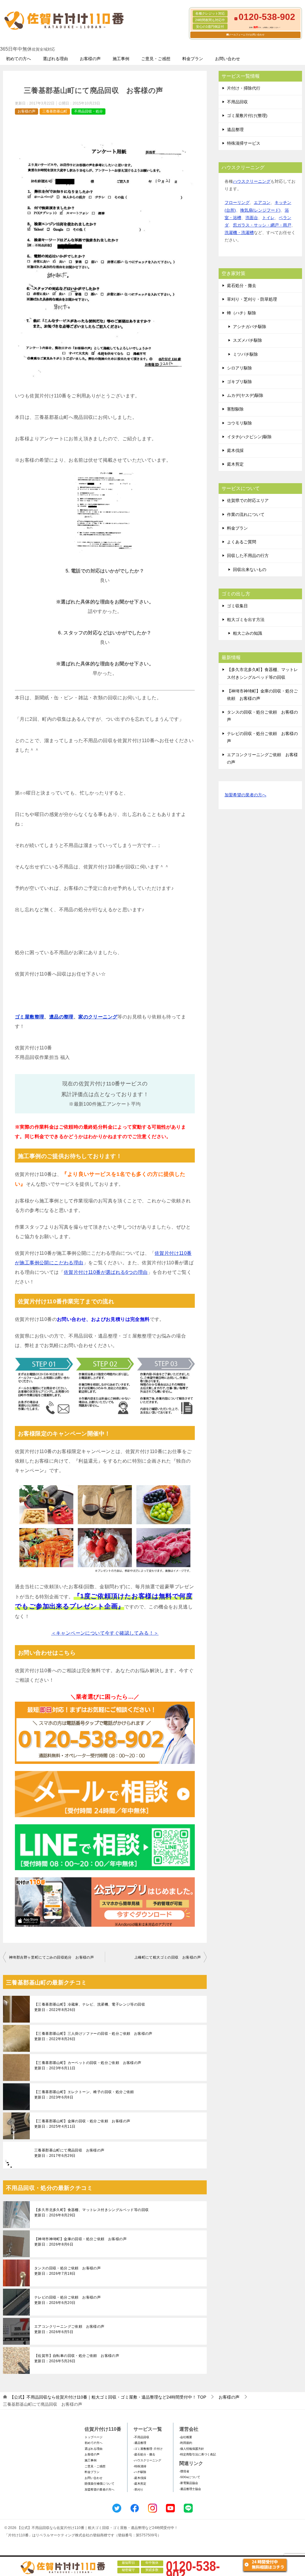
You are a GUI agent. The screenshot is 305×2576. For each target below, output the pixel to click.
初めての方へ (18, 59)
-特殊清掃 (140, 2466)
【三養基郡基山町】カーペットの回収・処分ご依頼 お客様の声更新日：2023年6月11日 (88, 2065)
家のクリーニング (98, 1017)
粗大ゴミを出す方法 (246, 620)
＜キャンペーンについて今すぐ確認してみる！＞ (105, 1633)
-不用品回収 (141, 2437)
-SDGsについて (190, 2477)
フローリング (237, 202)
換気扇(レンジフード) (260, 210)
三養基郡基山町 (55, 111)
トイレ (268, 218)
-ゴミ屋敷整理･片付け (148, 2449)
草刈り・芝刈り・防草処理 (252, 299)
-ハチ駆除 (140, 2472)
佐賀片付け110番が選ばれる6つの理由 (106, 1272)
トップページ (94, 2437)
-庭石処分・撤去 (144, 2454)
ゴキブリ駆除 (239, 382)
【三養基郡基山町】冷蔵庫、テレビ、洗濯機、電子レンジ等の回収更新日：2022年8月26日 (90, 2007)
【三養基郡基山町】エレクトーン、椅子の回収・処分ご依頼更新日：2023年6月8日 (84, 2095)
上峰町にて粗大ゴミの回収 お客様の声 (168, 1957)
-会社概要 (186, 2437)
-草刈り (138, 2490)
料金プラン (193, 59)
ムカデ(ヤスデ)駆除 (245, 395)
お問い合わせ (228, 59)
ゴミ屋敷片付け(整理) (247, 116)
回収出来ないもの (250, 570)
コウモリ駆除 (239, 423)
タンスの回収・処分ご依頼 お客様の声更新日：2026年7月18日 (67, 2271)
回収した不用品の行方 (248, 556)
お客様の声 (90, 59)
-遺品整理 (140, 2443)
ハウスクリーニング (252, 181)
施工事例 (121, 59)
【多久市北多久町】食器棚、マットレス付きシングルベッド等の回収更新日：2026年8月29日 (91, 2213)
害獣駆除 (235, 409)
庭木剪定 (235, 464)
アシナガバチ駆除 (250, 327)
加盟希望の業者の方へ (245, 795)
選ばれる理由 (55, 59)
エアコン (262, 202)
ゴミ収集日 (237, 606)
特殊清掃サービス (244, 143)
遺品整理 (235, 129)
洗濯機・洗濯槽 (239, 233)
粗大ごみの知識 (248, 633)
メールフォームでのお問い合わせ (247, 35)
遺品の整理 (61, 1017)
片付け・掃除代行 (244, 88)
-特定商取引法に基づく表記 (198, 2454)
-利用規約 (186, 2443)
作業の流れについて (246, 514)
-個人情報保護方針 (192, 2449)
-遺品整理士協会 (190, 2489)
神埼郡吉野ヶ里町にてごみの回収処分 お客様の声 (51, 1957)
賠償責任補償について (99, 2484)
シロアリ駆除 (239, 368)
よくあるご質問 (242, 542)
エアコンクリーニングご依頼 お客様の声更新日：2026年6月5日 (69, 2329)
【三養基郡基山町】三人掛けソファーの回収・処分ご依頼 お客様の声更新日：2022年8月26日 (93, 2036)
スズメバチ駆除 (248, 340)
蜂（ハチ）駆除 (242, 313)
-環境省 (184, 2471)
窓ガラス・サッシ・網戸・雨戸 (262, 225)
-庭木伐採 (140, 2478)
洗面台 (252, 218)
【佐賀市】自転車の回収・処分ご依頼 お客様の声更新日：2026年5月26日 (77, 2358)
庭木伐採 (235, 450)
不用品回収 (237, 102)
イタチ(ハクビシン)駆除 (249, 437)
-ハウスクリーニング (147, 2460)
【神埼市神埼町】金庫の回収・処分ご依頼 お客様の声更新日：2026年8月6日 (80, 2242)
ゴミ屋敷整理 (29, 1017)
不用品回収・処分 (88, 111)
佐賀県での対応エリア (248, 500)
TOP (108, 2397)
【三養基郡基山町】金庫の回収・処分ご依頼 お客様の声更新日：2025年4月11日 (82, 2124)
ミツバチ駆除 (245, 354)
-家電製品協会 (189, 2483)
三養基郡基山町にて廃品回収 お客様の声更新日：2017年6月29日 (69, 2153)
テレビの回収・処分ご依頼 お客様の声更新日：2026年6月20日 (67, 2300)
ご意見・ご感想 (156, 59)
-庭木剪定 (140, 2484)
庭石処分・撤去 (242, 285)
